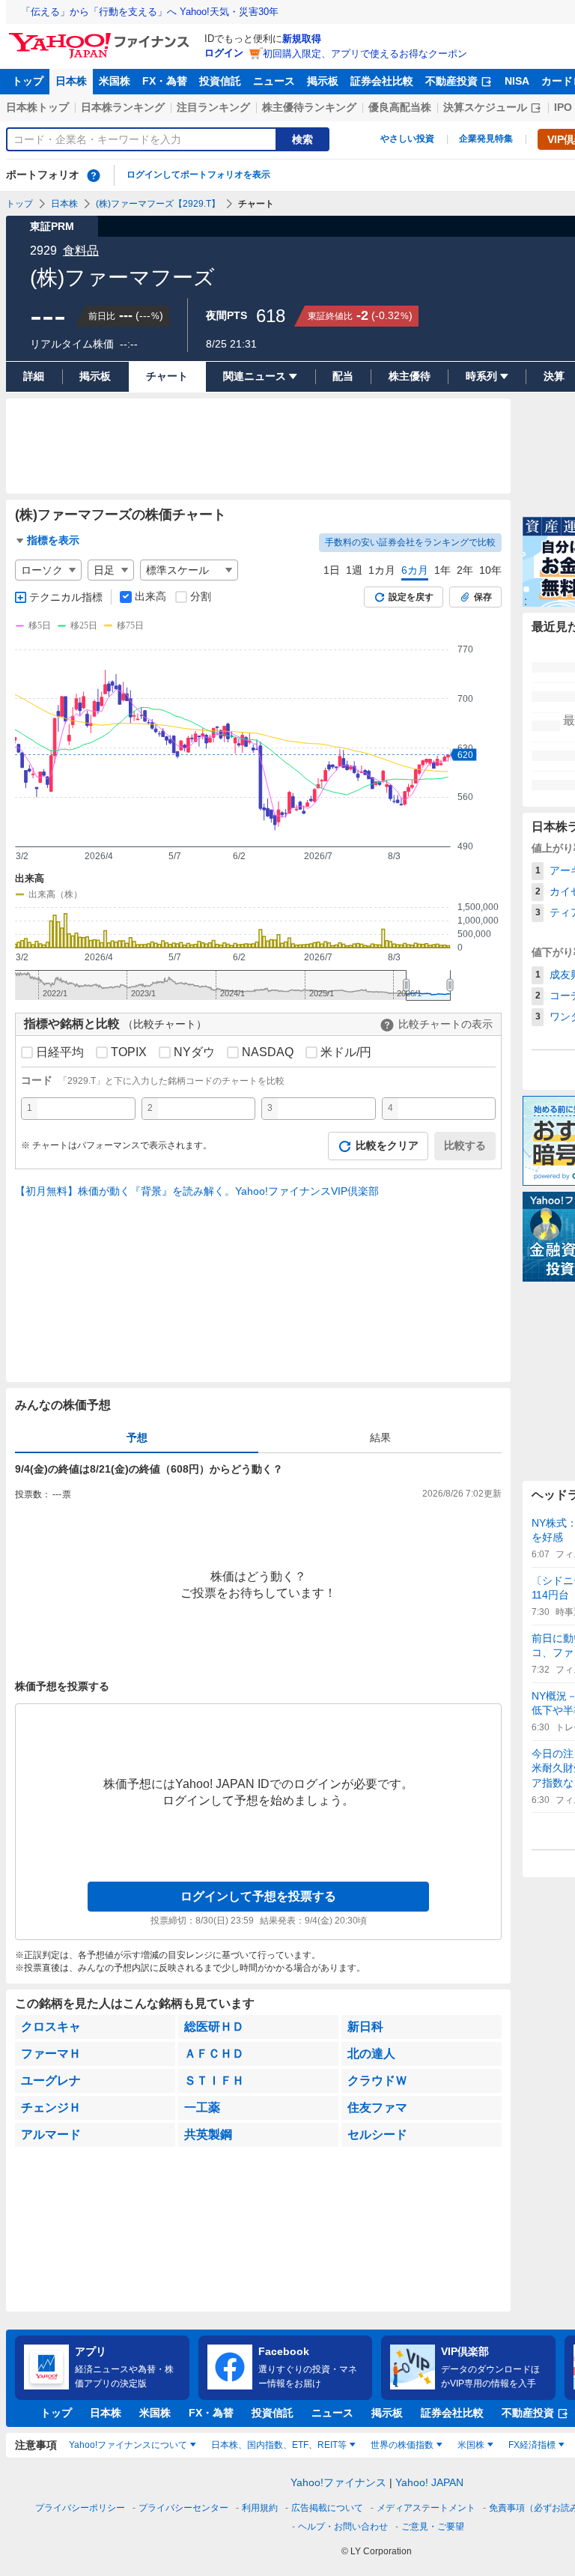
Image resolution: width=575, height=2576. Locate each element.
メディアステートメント (426, 2508)
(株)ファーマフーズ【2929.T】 (158, 204)
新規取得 (302, 39)
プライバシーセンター (183, 2508)
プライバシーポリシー (80, 2508)
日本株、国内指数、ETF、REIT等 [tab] (279, 2445)
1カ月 (382, 570)
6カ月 (415, 570)
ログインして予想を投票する (258, 1896)
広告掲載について (327, 2508)
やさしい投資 (407, 139)
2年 (465, 570)
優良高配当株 (400, 107)
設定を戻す (411, 597)
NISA (517, 81)
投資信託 (220, 81)
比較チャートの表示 (445, 1024)
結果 (380, 1437)
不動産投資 (451, 81)
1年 (442, 570)
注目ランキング (213, 107)
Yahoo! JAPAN (429, 2482)
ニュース (274, 81)
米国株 (115, 81)
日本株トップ (37, 107)
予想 (137, 1437)
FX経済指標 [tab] (532, 2445)
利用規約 (260, 2508)
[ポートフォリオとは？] (94, 175)
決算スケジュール (485, 107)
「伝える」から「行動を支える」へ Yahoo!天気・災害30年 (150, 12)
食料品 (81, 251)
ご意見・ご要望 (433, 2527)
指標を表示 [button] (53, 540)
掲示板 (323, 81)
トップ (28, 81)
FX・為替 (165, 81)
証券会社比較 (382, 81)
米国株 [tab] (471, 2445)
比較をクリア (387, 1145)
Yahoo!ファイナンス (338, 2482)
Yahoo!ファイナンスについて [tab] (128, 2445)
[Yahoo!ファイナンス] (101, 37)
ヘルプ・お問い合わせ (343, 2527)
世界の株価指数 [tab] (402, 2445)
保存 (483, 597)
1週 (354, 570)
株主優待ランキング (309, 107)
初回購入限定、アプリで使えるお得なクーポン (365, 54)
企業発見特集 (486, 139)
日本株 (71, 81)
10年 (490, 570)
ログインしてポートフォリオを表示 (198, 175)
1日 (332, 570)
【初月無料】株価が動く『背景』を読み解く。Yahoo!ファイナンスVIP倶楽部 (197, 1191)
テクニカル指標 (66, 597)
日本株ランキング (123, 107)
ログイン (224, 53)
